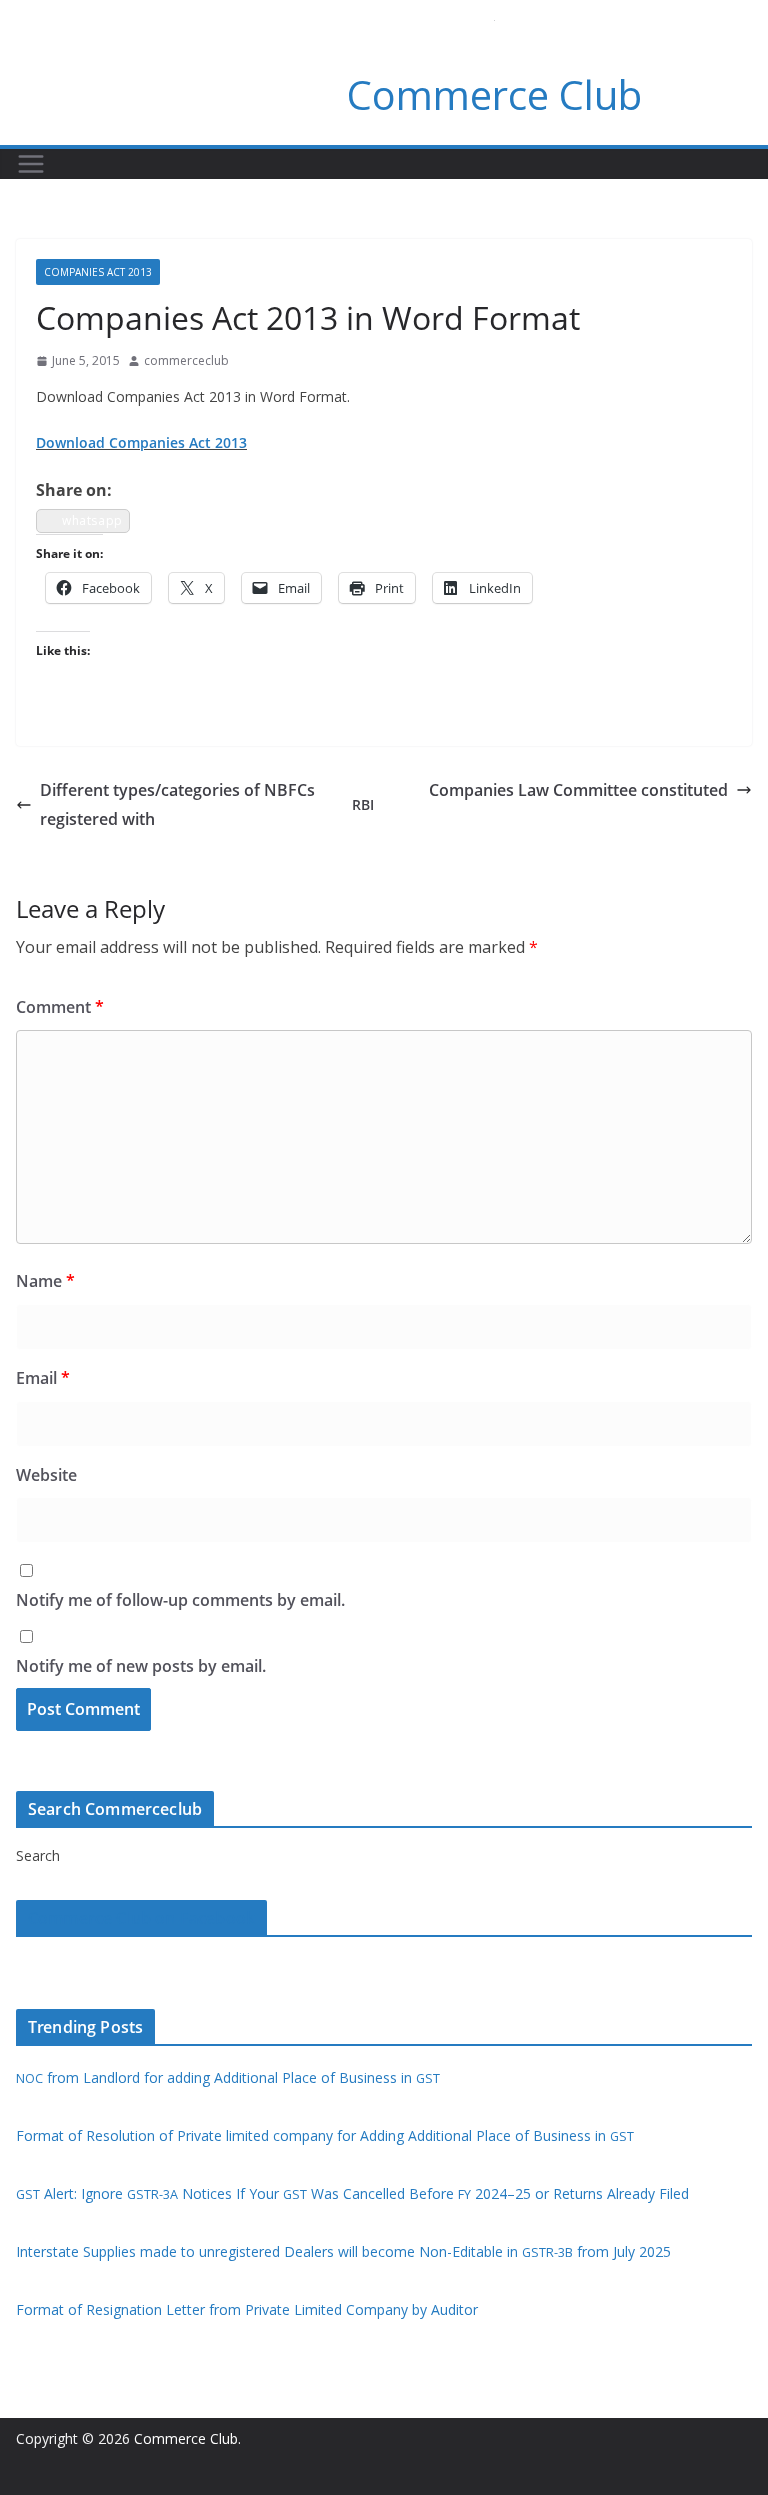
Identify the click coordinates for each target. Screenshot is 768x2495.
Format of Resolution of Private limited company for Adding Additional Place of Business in (325, 2135)
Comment (60, 1007)
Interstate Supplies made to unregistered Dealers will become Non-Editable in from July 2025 (343, 2251)
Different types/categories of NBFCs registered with (207, 804)
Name (45, 1281)
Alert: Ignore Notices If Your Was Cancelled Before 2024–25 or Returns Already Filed (352, 2193)
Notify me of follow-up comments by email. (180, 1600)
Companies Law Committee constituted (578, 790)
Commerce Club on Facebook (141, 1918)
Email (43, 1378)
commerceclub (186, 360)
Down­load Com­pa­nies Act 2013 (141, 442)
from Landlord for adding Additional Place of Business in (228, 2077)
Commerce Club (494, 94)
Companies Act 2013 (98, 272)
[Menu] (31, 164)
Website (46, 1475)
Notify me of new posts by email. (141, 1666)
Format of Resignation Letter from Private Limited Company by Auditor (247, 2309)
